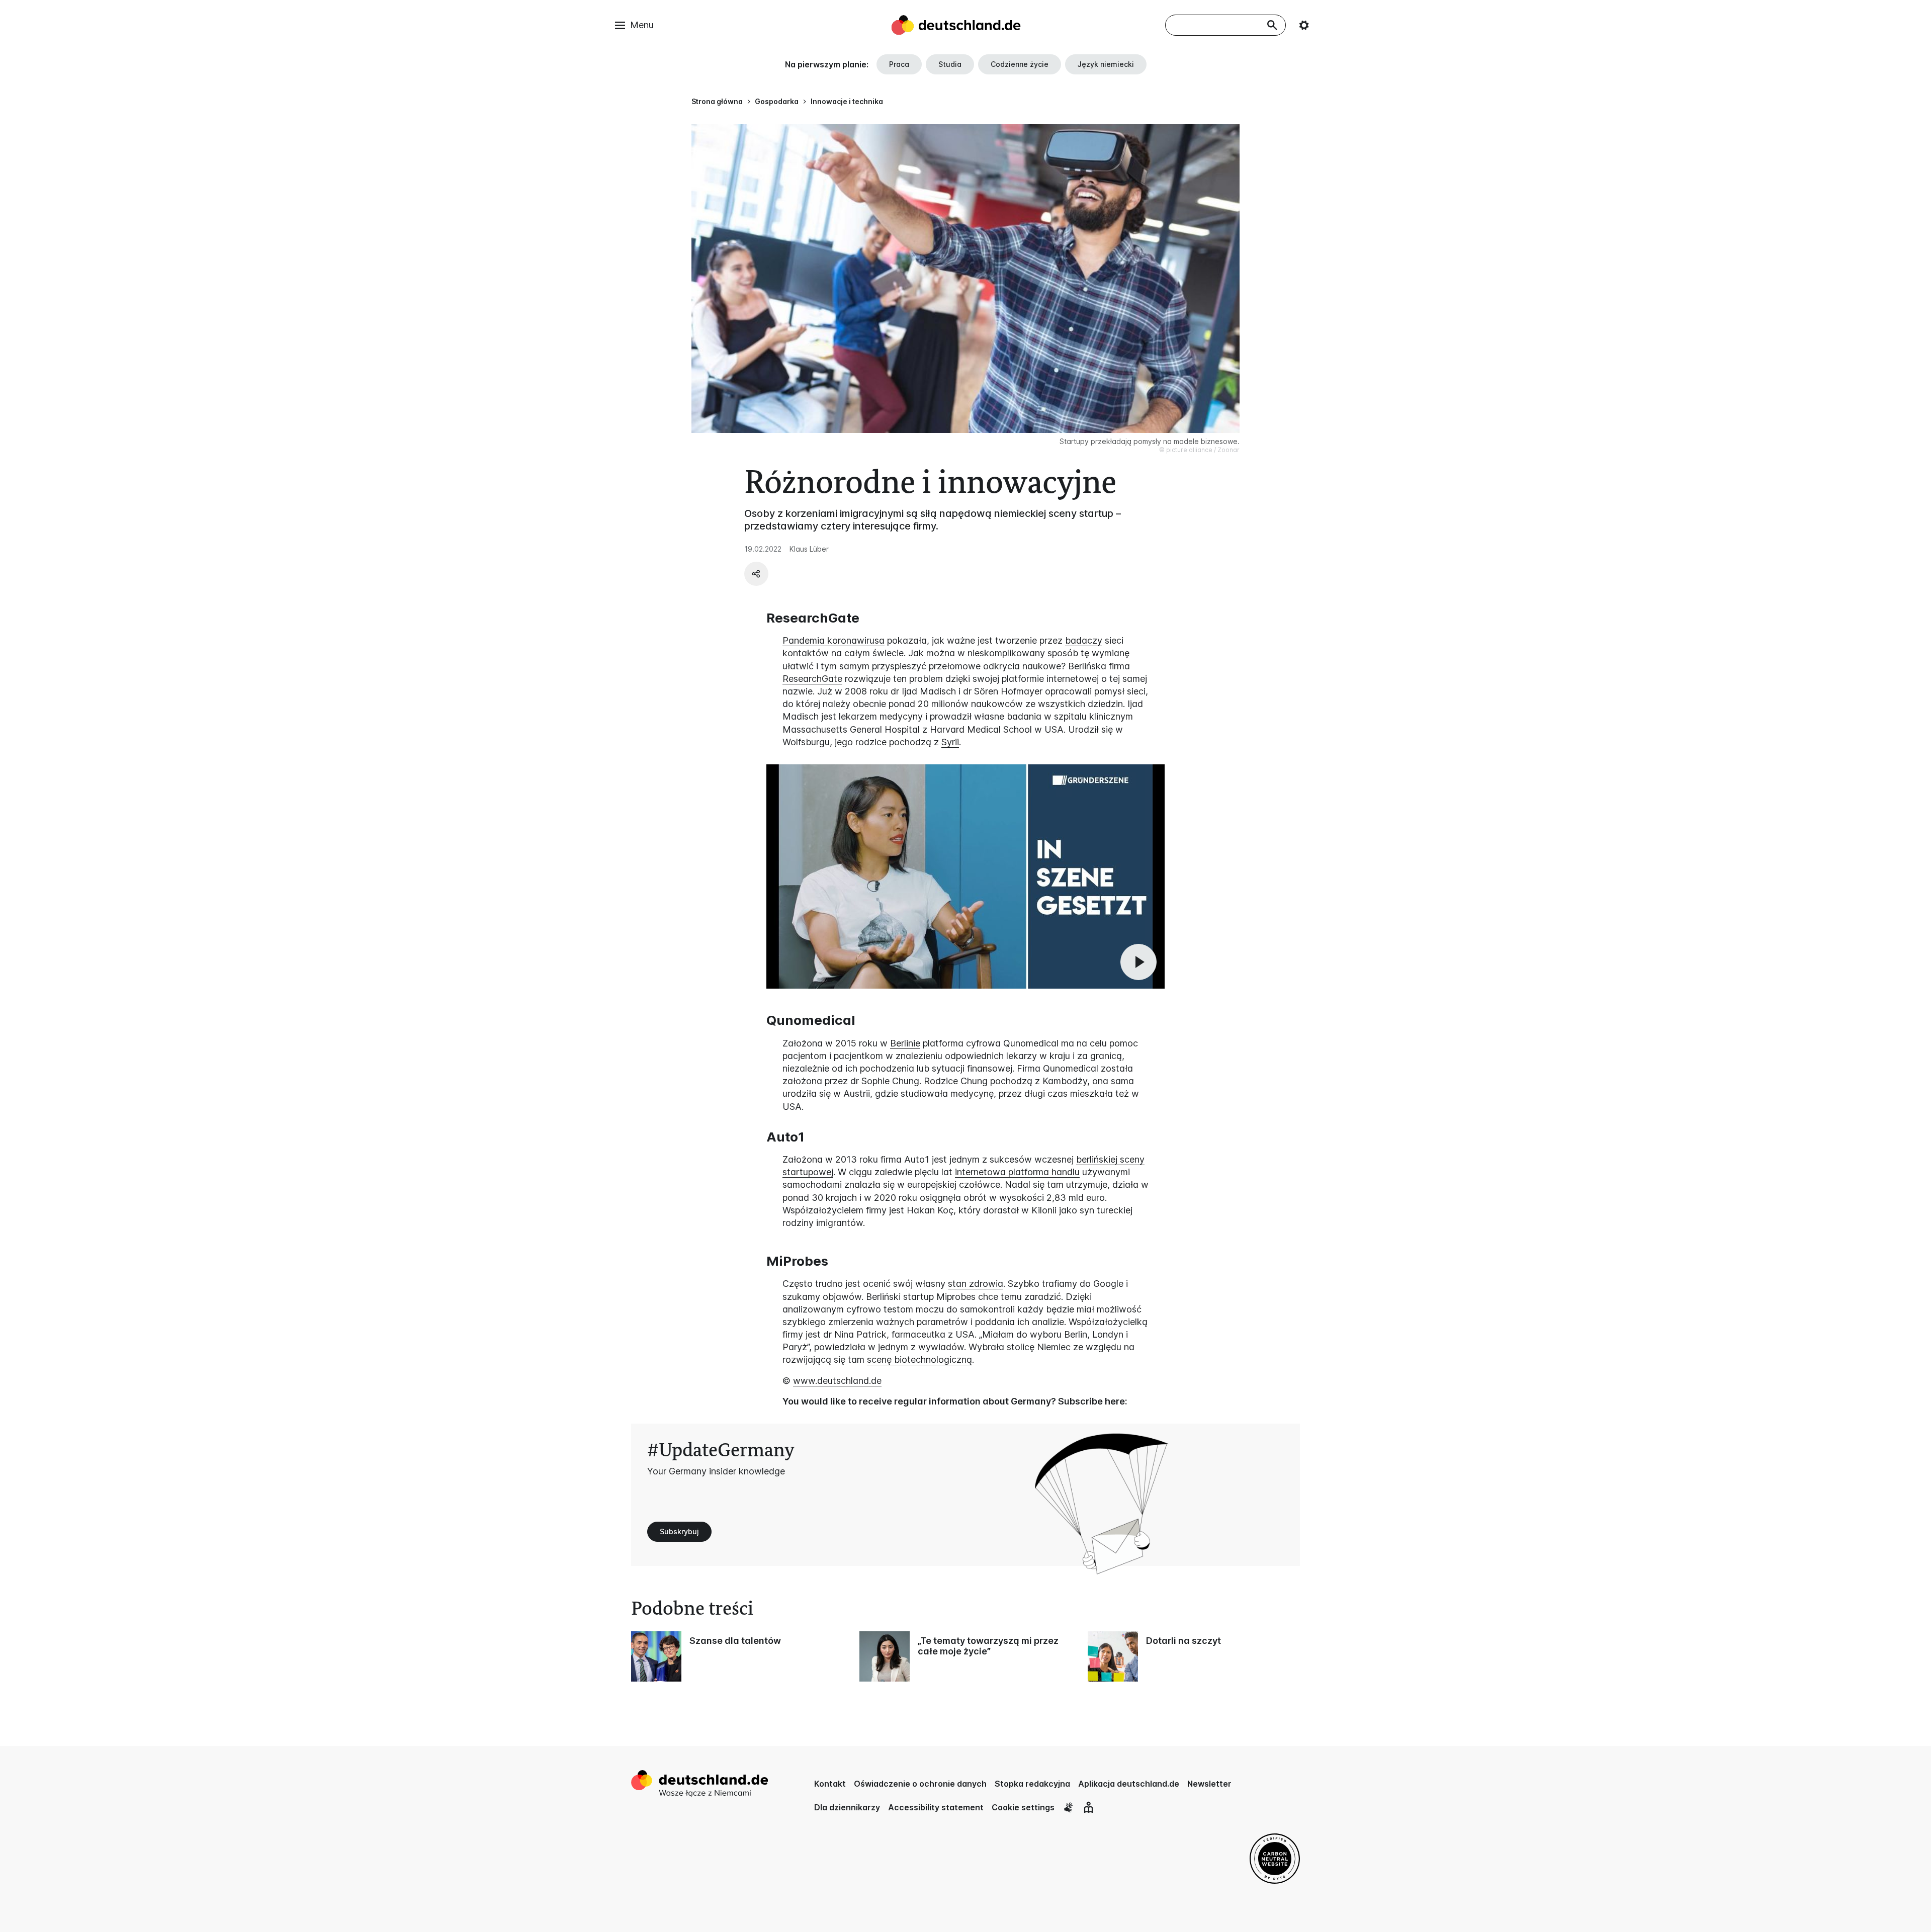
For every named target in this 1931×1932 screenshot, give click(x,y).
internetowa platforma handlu (1017, 1172)
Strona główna (717, 101)
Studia (950, 64)
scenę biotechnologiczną (919, 1359)
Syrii (950, 742)
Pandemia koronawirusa (833, 640)
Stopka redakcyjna (1032, 1784)
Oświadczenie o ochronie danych (920, 1784)
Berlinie (905, 1043)
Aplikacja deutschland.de (1129, 1784)
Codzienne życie (1020, 64)
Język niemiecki (1106, 64)
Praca (899, 64)
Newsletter (1209, 1784)
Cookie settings (1023, 1807)
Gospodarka (777, 101)
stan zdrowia (976, 1284)
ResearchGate (812, 679)
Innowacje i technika (847, 101)
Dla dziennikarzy (847, 1807)
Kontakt (830, 1784)
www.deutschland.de (837, 1381)
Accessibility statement (936, 1807)
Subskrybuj (679, 1531)
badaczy (1084, 640)
